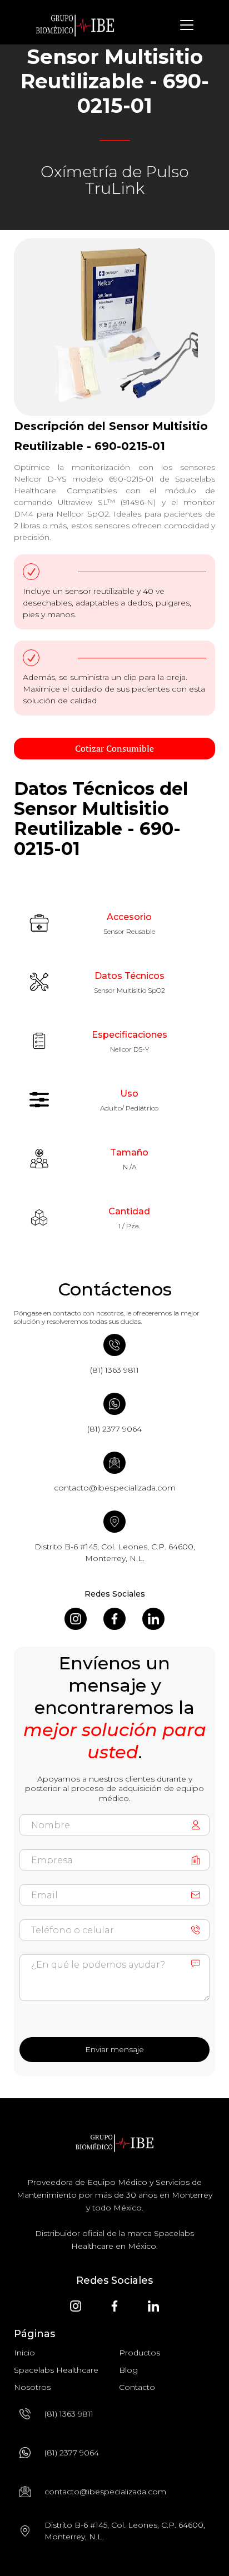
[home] (75, 25)
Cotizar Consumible (114, 748)
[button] (185, 25)
